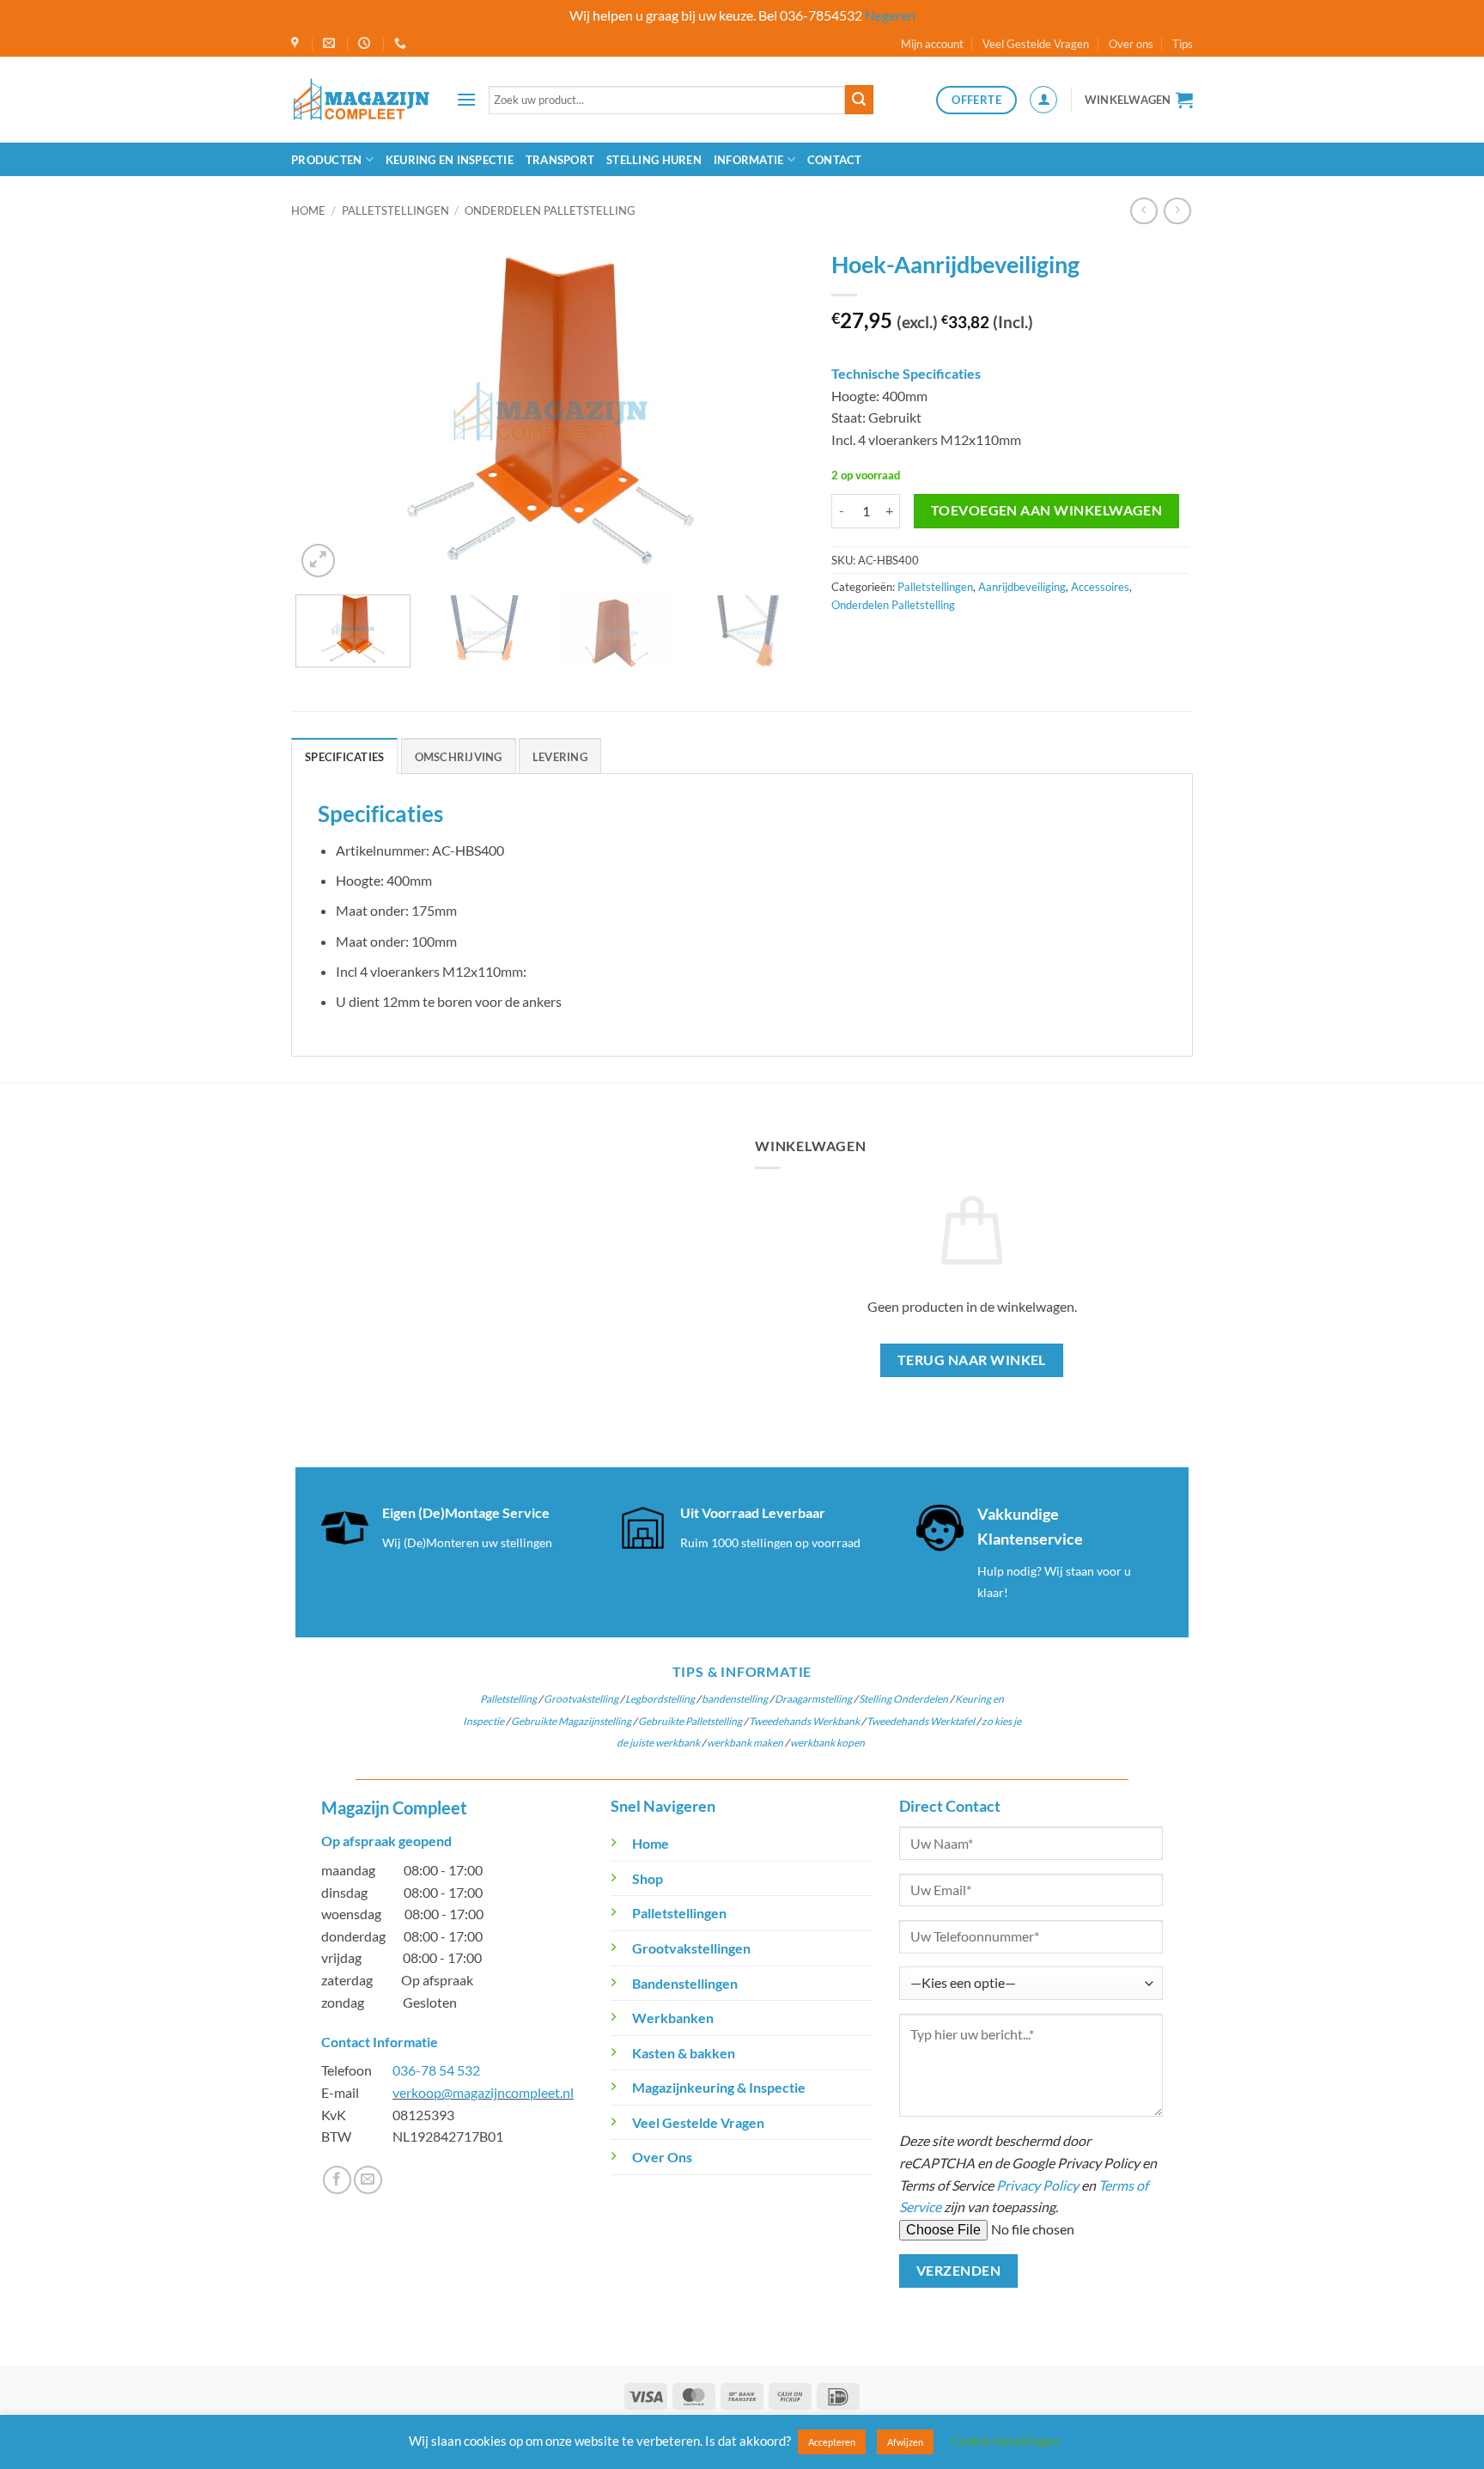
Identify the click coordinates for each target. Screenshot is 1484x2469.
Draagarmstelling (813, 1699)
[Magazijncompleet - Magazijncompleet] (361, 99)
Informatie (749, 160)
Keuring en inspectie (450, 160)
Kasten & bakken (684, 2053)
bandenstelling (735, 1699)
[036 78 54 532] (402, 43)
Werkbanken (673, 2018)
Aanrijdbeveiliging (1022, 587)
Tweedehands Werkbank (805, 1721)
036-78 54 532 (436, 2070)
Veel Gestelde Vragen (1036, 44)
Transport (560, 160)
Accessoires (1100, 587)
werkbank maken (745, 1743)
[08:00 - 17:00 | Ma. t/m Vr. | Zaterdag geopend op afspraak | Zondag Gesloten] (366, 43)
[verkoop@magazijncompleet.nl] (331, 43)
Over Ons (662, 2157)
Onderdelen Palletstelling (550, 210)
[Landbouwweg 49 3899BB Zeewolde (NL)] (297, 43)
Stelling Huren (654, 160)
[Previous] (327, 411)
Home (308, 210)
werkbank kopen (827, 1743)
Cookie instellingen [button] (1005, 2441)
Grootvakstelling (581, 1699)
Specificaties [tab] (344, 757)
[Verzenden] (859, 100)
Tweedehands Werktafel (921, 1721)
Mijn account (932, 44)
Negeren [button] (890, 15)
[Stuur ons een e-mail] (368, 2180)
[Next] (774, 411)
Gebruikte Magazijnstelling (571, 1721)
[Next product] (1143, 211)
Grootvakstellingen (691, 1948)
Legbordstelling (660, 1699)
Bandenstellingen (685, 1983)
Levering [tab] (560, 757)
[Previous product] (1177, 211)
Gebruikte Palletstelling (690, 1721)
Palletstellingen (395, 210)
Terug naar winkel (972, 1360)
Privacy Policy (1037, 2185)
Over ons (1131, 44)
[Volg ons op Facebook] (337, 2180)
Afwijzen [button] (905, 2442)
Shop (648, 1878)
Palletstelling (508, 1699)
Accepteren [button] (832, 2442)
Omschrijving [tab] (459, 757)
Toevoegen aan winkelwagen (1047, 510)
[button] (466, 99)
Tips (1183, 44)
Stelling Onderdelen (903, 1699)
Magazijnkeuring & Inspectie (719, 2087)
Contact (835, 160)
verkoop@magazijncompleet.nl (483, 2092)
